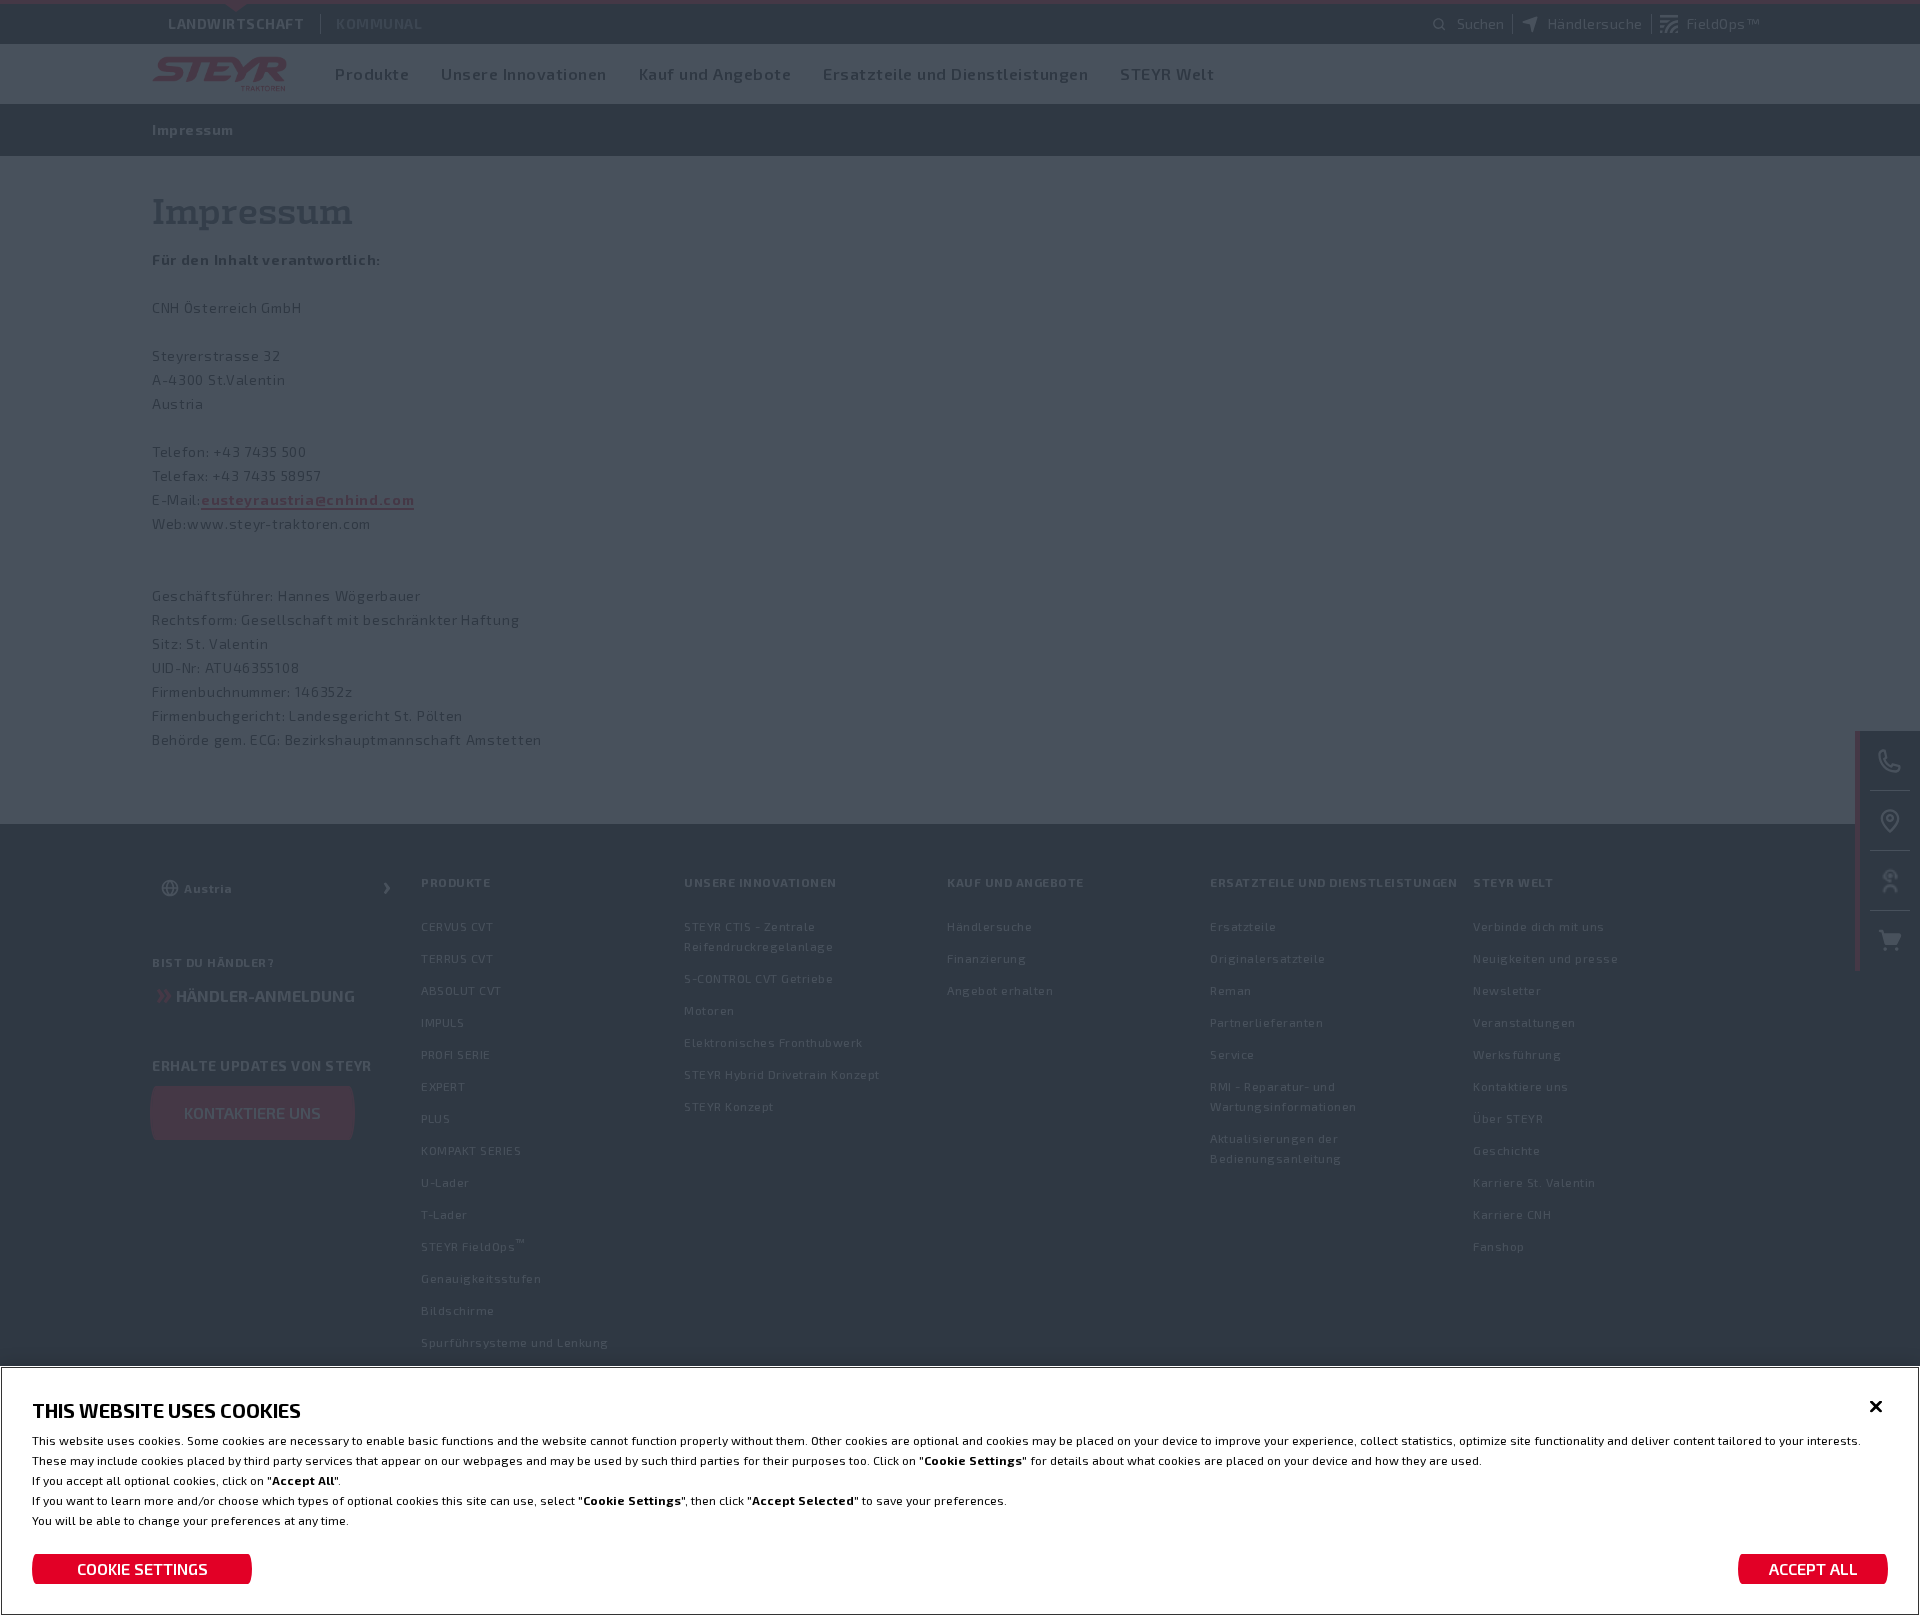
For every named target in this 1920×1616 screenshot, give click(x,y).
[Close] (1876, 1407)
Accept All (1813, 1568)
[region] (960, 1491)
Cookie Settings (142, 1568)
